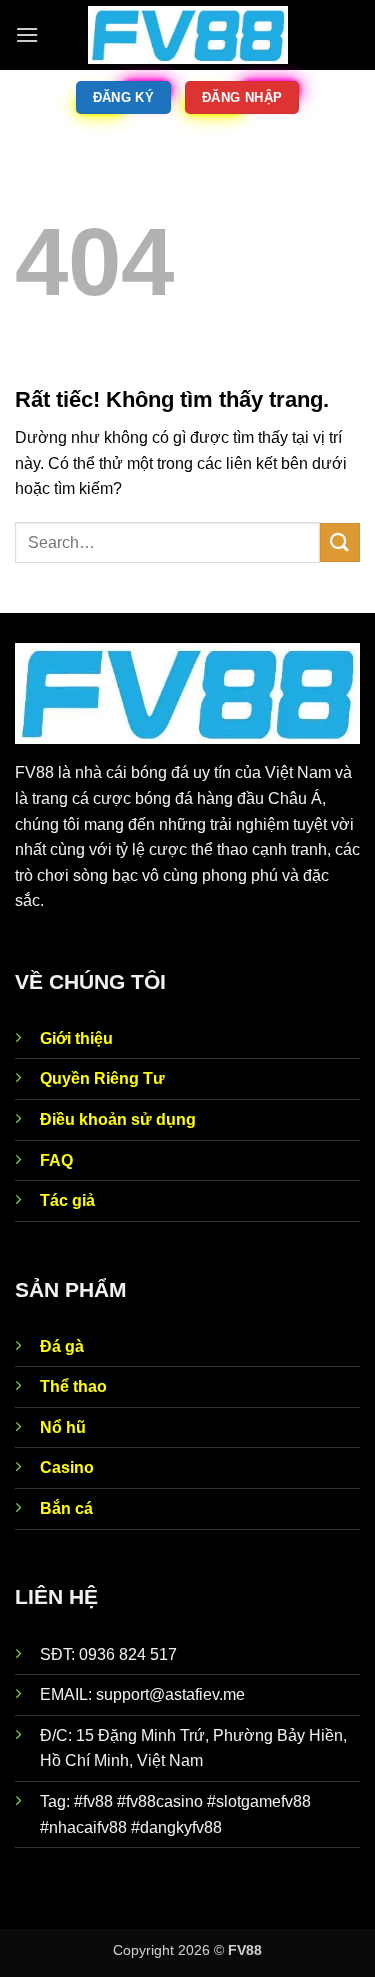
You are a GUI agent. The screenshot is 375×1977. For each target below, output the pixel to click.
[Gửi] (340, 542)
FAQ (56, 1160)
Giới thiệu (76, 1038)
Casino (67, 1467)
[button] (27, 34)
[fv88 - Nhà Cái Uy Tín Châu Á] (188, 35)
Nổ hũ (63, 1427)
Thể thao (73, 1386)
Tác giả (67, 1200)
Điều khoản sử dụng (118, 1119)
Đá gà (62, 1346)
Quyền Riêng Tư (102, 1078)
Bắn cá (66, 1508)
